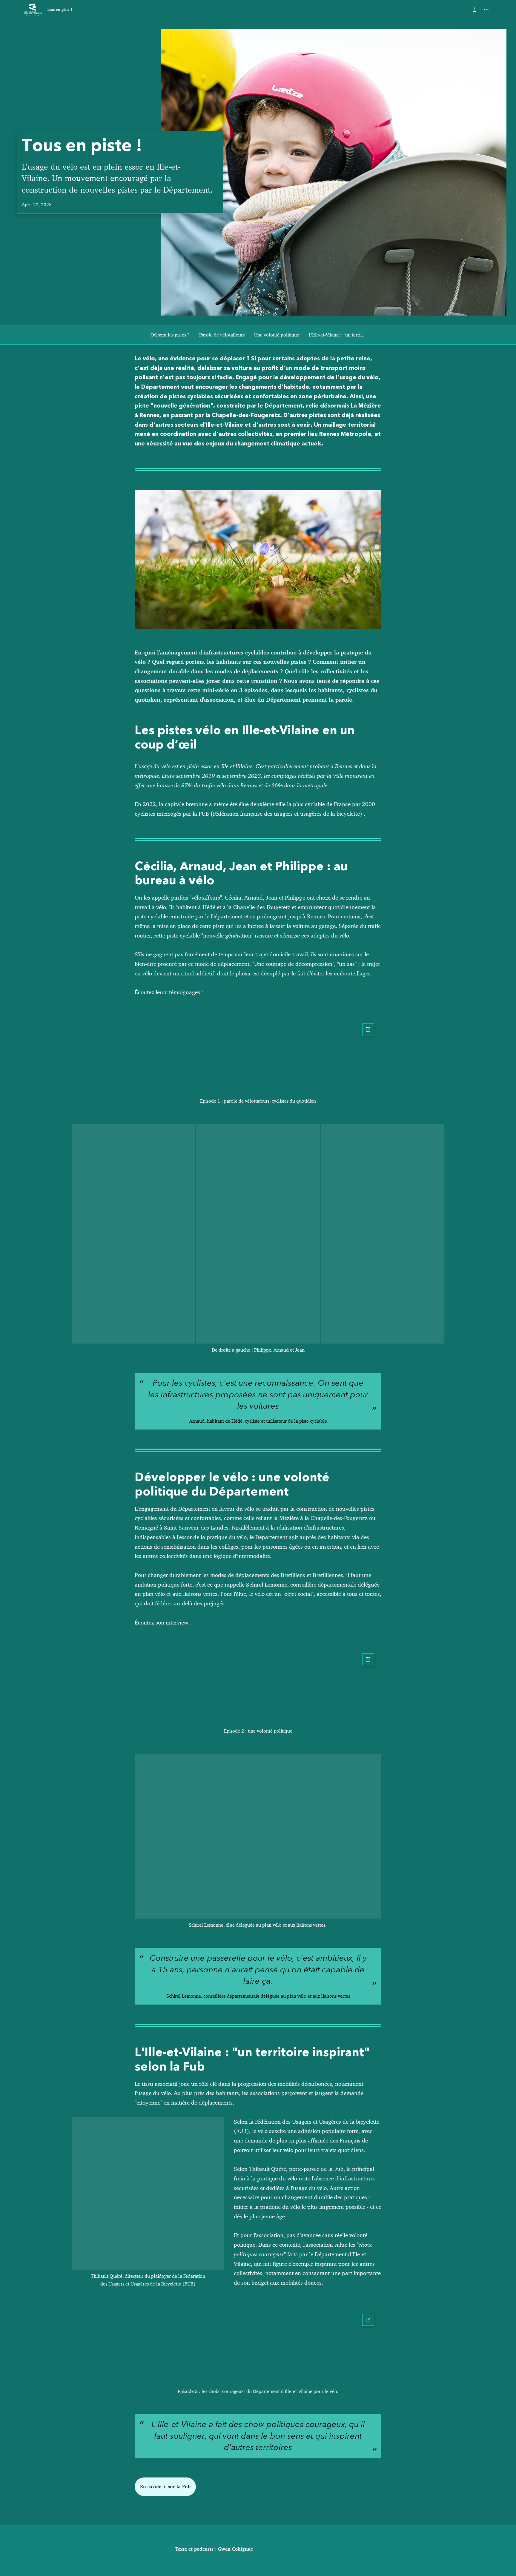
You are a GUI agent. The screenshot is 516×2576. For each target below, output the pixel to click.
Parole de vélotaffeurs (222, 335)
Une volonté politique (277, 335)
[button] (258, 1055)
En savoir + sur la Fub (165, 2487)
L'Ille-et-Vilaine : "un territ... (337, 335)
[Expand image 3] (383, 1234)
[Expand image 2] (258, 1234)
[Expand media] (258, 559)
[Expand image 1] (133, 1234)
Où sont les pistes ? (170, 335)
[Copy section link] (129, 359)
